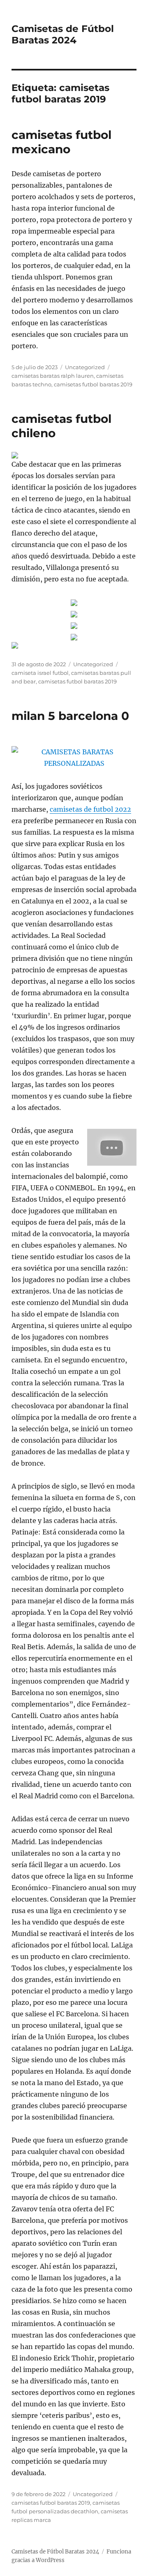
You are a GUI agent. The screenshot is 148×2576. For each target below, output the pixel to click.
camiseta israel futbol (40, 673)
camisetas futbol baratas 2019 (93, 384)
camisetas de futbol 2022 (90, 809)
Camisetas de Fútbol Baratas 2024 (63, 34)
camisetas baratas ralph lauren (53, 376)
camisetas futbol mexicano (61, 142)
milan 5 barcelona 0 (70, 716)
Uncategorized (85, 367)
